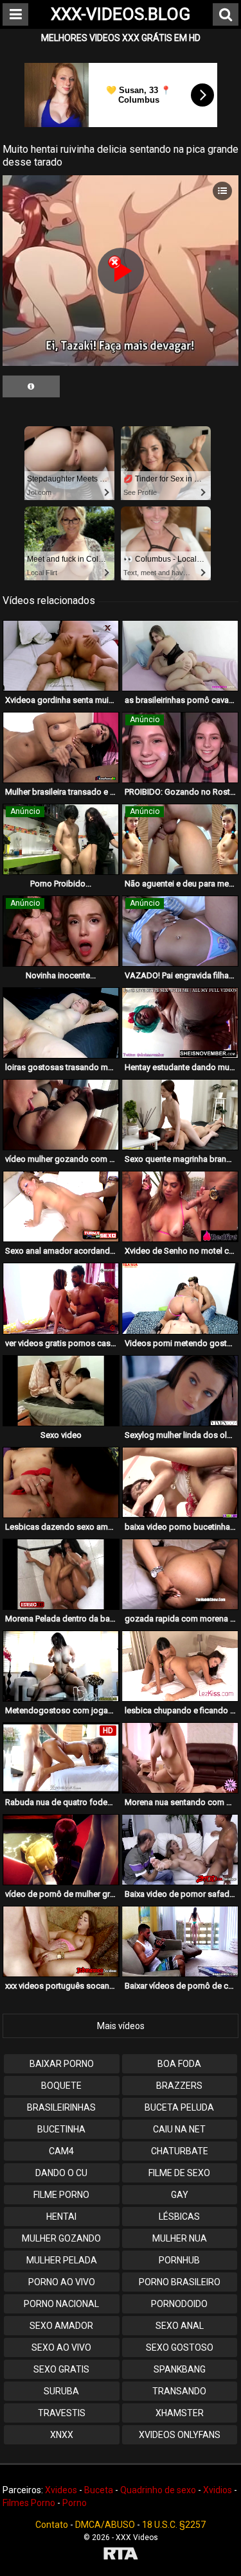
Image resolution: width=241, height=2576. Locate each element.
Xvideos (61, 2490)
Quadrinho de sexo (158, 2490)
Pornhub (179, 2260)
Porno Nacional (61, 2304)
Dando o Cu (61, 2173)
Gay (180, 2195)
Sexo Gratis (61, 2369)
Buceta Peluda (179, 2107)
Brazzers (179, 2086)
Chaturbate (180, 2151)
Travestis (62, 2413)
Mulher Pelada (62, 2260)
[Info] (31, 386)
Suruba (61, 2391)
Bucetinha (61, 2129)
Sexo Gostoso (180, 2347)
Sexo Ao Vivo (61, 2347)
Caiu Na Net (179, 2129)
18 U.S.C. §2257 (174, 2525)
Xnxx (62, 2435)
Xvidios (218, 2490)
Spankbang (180, 2369)
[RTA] (121, 2555)
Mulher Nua (180, 2238)
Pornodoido (179, 2304)
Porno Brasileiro (180, 2282)
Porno (75, 2503)
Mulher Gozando (61, 2238)
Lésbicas (179, 2217)
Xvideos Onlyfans (180, 2435)
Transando (179, 2391)
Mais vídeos (121, 2026)
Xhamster (180, 2413)
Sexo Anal (180, 2326)
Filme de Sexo (179, 2173)
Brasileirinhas (61, 2107)
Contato (52, 2525)
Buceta (99, 2490)
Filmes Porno (29, 2503)
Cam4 (61, 2151)
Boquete (61, 2086)
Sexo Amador (61, 2326)
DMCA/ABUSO (105, 2525)
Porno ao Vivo (62, 2282)
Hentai (61, 2217)
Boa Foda (179, 2064)
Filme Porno (61, 2195)
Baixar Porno (62, 2064)
